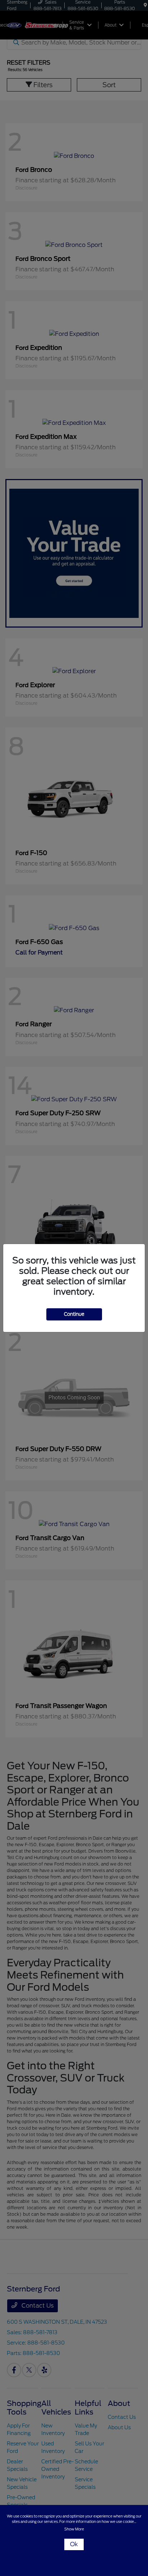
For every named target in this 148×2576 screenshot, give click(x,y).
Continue (74, 1314)
